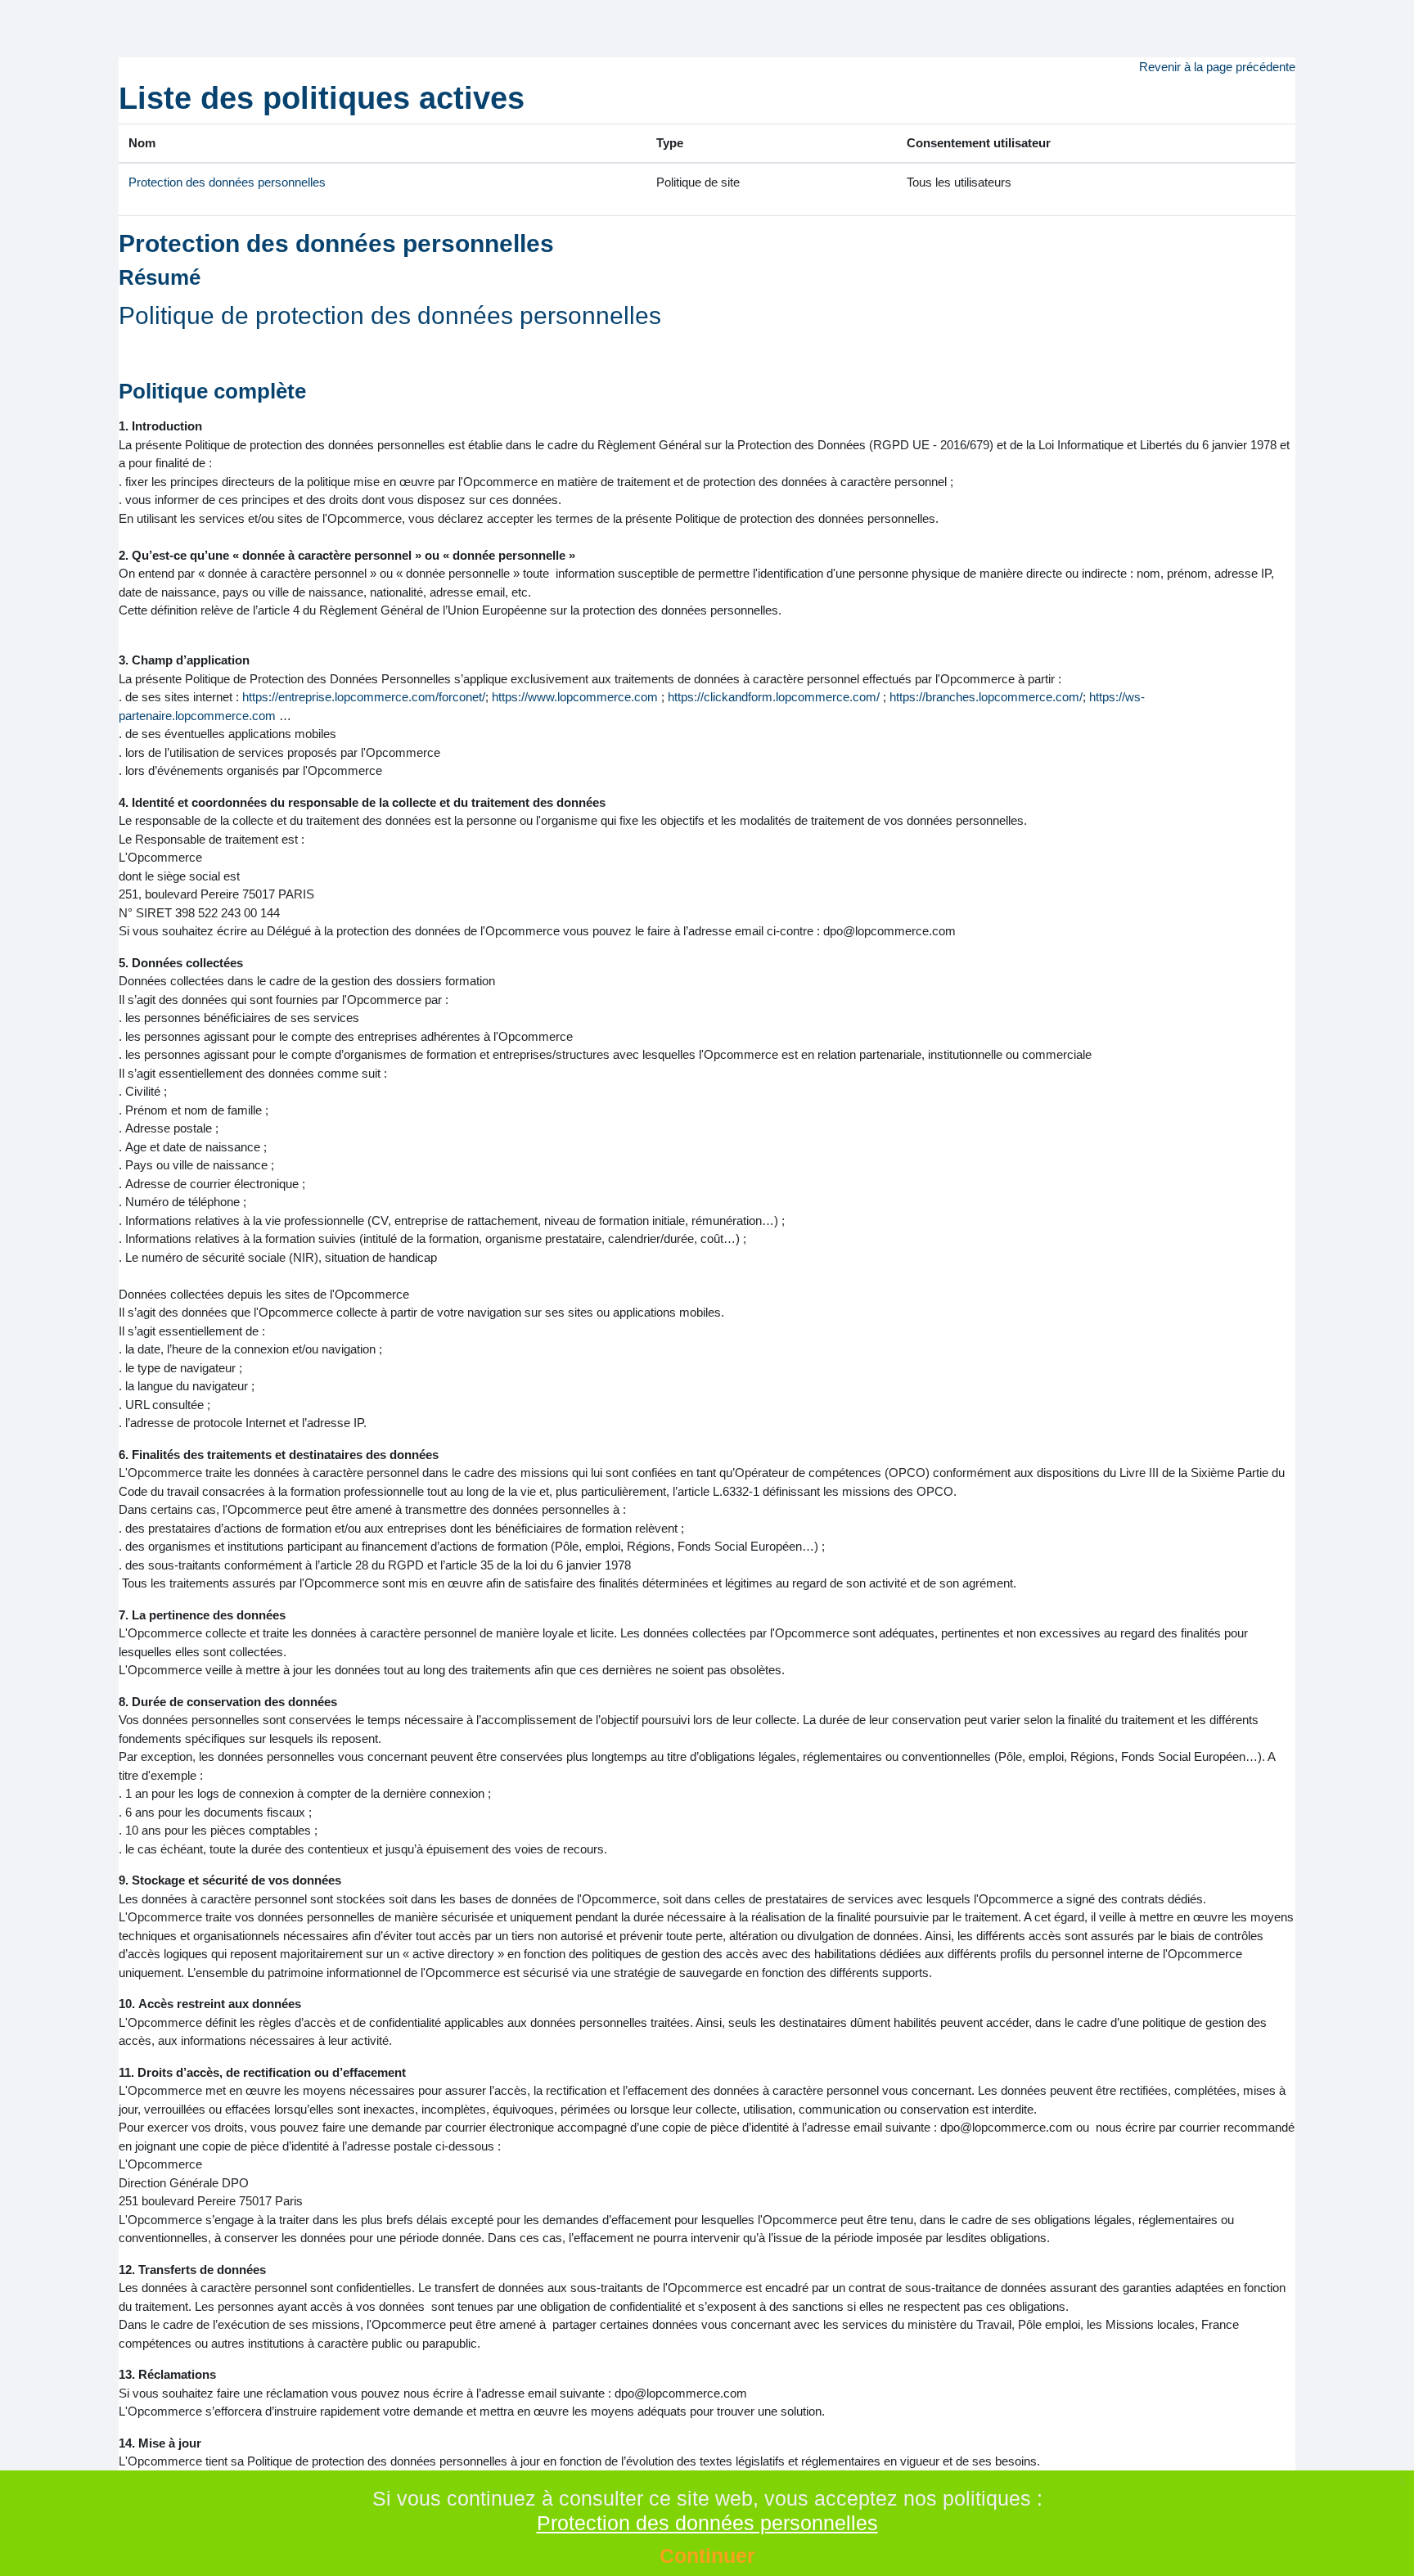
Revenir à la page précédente (1217, 67)
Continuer (707, 2556)
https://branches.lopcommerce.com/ (986, 697)
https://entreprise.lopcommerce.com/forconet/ (364, 697)
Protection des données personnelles (227, 182)
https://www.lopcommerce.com (575, 697)
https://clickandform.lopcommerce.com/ (774, 697)
